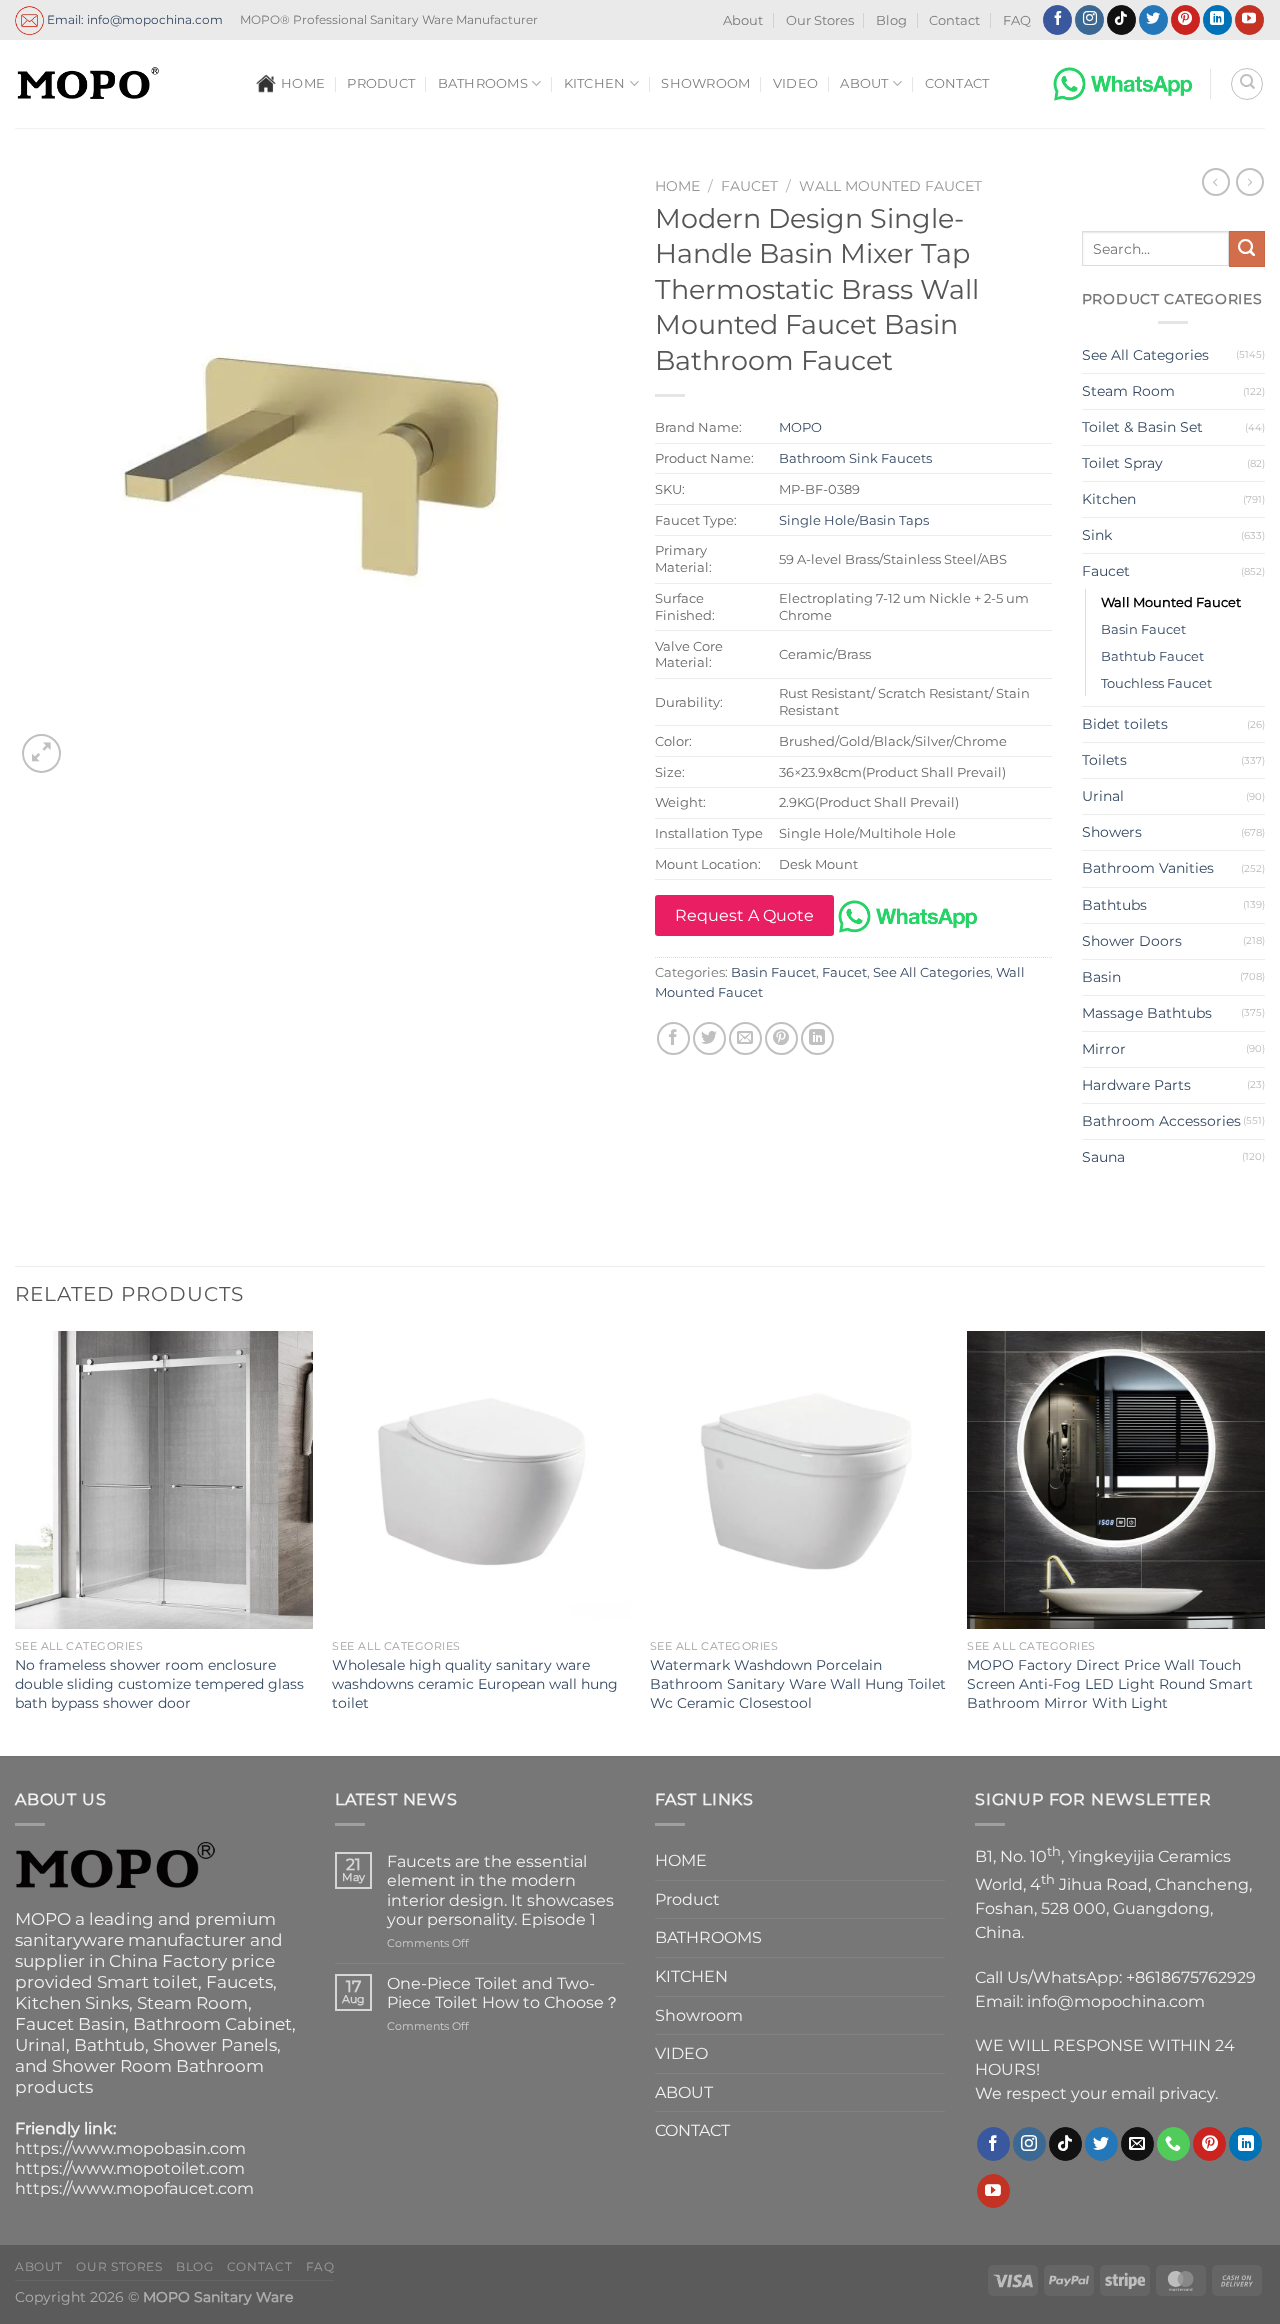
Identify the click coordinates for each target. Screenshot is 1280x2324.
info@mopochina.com (1116, 2001)
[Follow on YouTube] (1249, 20)
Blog (891, 20)
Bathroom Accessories (1161, 1121)
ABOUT (864, 83)
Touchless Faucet (1156, 683)
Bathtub (109, 2045)
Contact (954, 20)
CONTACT (957, 83)
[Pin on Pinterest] (781, 1038)
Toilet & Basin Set (1142, 427)
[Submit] (1247, 249)
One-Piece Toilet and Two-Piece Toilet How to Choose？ (503, 1993)
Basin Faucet (773, 972)
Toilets (1104, 760)
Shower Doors (1132, 941)
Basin (1101, 977)
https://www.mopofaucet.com (134, 2188)
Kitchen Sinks (72, 2003)
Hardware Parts (1136, 1085)
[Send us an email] (1137, 2144)
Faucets (239, 1982)
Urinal (1103, 796)
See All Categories (931, 972)
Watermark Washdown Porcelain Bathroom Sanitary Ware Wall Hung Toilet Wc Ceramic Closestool (798, 1683)
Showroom (705, 83)
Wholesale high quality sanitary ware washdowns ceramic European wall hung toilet (475, 1683)
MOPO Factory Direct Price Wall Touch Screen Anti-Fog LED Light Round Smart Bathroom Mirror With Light (1110, 1683)
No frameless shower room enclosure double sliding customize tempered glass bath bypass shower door (159, 1683)
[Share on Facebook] (673, 1038)
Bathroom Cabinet (212, 2024)
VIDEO (795, 83)
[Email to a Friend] (745, 1038)
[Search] (1247, 84)
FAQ (1017, 20)
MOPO (800, 427)
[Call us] (1173, 2144)
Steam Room (1128, 391)
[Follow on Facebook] (1057, 20)
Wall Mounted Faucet (890, 186)
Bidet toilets (1125, 724)
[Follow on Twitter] (1153, 20)
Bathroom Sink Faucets (855, 458)
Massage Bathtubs (1147, 1013)
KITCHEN (595, 83)
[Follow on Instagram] (1089, 20)
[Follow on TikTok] (1121, 20)
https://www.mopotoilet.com (130, 2168)
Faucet (749, 186)
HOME (303, 83)
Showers (1112, 832)
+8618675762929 (1191, 1977)
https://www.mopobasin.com (130, 2148)
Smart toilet (147, 1982)
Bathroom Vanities (1148, 868)
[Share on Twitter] (709, 1038)
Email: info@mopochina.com (133, 18)
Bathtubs (1114, 905)
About (743, 20)
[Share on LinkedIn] (817, 1038)
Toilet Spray (1122, 463)
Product (381, 83)
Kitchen (1109, 499)
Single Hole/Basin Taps (854, 520)
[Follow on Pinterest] (1185, 20)
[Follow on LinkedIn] (1217, 20)
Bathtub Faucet (1152, 656)
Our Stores (820, 20)
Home (677, 186)
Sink (1097, 535)
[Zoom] (41, 753)
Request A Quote (744, 915)
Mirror (1104, 1049)
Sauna (1103, 1157)
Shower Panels (215, 2045)
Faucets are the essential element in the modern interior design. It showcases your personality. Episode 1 (500, 1890)
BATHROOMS (483, 83)
